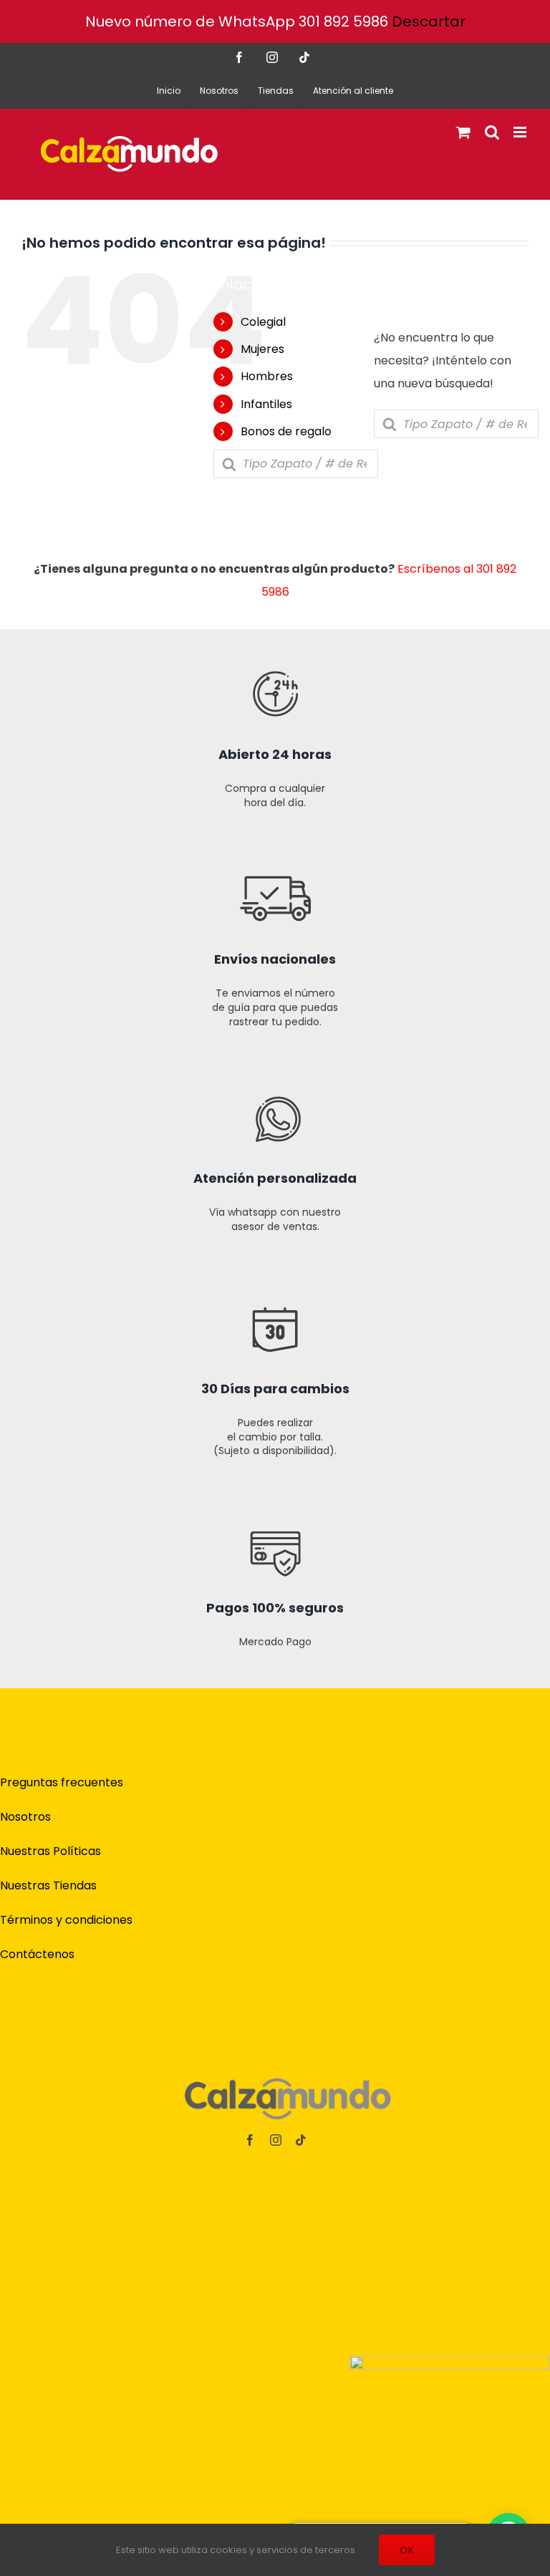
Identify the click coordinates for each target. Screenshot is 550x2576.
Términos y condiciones (66, 1920)
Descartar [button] (429, 21)
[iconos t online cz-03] (275, 1059)
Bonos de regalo (286, 431)
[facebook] (250, 2140)
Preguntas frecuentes (62, 1782)
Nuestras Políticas (50, 1851)
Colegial (263, 322)
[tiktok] (301, 2140)
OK (407, 2550)
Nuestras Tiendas (48, 1885)
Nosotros (25, 1817)
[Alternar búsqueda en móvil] (492, 132)
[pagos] (450, 2361)
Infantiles (266, 404)
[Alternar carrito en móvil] (463, 132)
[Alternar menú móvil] (521, 132)
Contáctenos (37, 1954)
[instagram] (276, 2140)
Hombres (267, 376)
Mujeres (262, 349)
